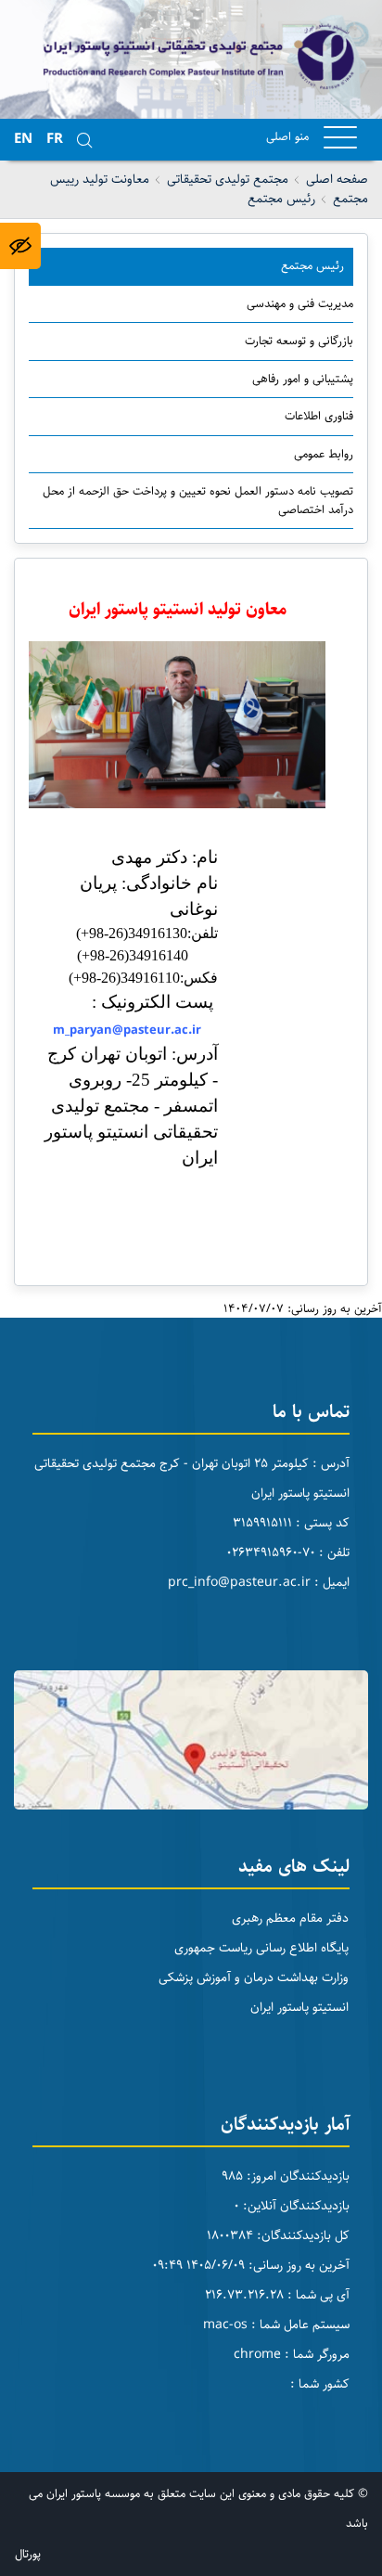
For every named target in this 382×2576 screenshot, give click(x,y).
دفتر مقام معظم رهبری (290, 1918)
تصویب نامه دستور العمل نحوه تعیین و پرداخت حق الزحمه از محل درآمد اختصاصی (198, 500)
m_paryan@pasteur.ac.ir (129, 1030)
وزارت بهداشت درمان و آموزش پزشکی (254, 1977)
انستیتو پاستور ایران (299, 2007)
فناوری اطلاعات (319, 416)
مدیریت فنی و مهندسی (300, 303)
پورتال (28, 2554)
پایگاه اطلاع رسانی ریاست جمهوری (261, 1948)
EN (23, 139)
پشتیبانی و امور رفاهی (303, 379)
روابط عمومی (324, 454)
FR (55, 139)
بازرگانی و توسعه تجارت (299, 341)
